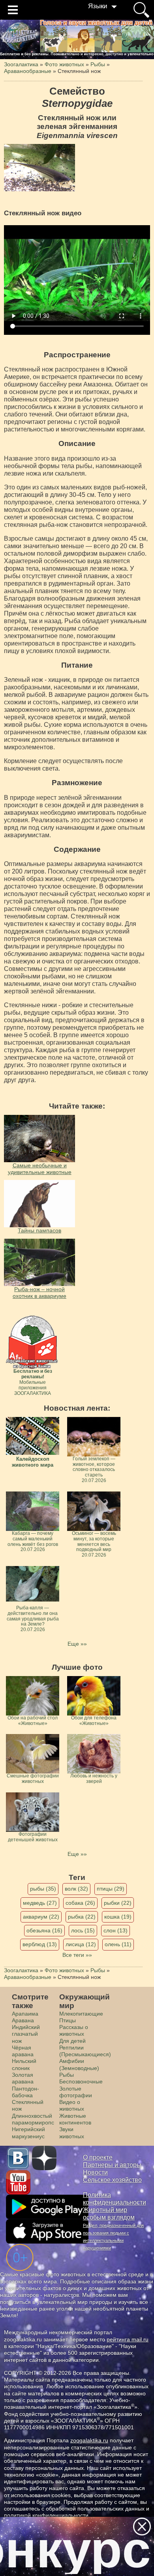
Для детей (72, 2041)
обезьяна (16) (44, 1930)
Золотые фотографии (76, 2092)
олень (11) (118, 1944)
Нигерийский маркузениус (28, 2133)
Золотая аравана (23, 2078)
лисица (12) (81, 1944)
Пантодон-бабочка (25, 2092)
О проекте (98, 2157)
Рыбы (67, 2075)
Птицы (68, 2020)
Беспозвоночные (81, 2081)
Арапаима (25, 2014)
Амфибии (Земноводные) (79, 2064)
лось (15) (83, 1930)
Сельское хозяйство (112, 2180)
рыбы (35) (43, 1889)
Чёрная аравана (23, 2051)
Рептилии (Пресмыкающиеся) (85, 2051)
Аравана (23, 2020)
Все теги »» (77, 1955)
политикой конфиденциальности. (47, 2515)
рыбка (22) (82, 1917)
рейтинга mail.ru (128, 2339)
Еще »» (77, 1644)
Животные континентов (75, 2119)
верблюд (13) (40, 1944)
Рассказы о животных (74, 2030)
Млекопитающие (81, 2014)
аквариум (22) (41, 1917)
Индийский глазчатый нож (26, 2034)
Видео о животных (72, 2105)
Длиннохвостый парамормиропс (33, 2119)
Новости (95, 2172)
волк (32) (76, 1889)
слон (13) (115, 1930)
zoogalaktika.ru (89, 2440)
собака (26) (80, 1903)
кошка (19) (118, 1917)
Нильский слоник (24, 2064)
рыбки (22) (118, 1903)
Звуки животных (72, 2133)
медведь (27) (40, 1903)
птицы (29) (111, 1889)
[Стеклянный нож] (39, 168)
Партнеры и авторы (112, 2165)
